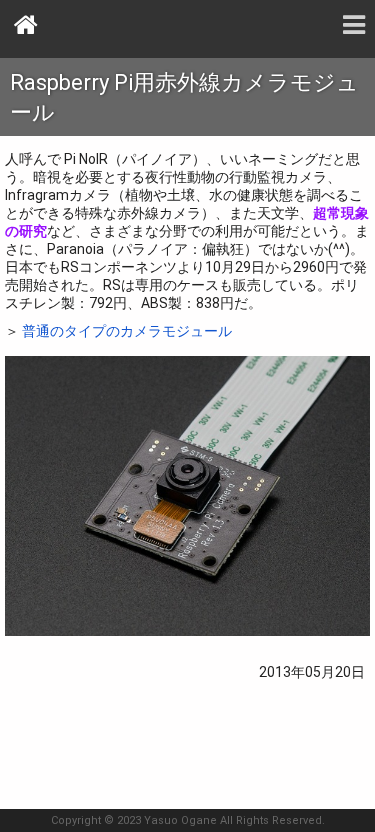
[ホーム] (27, 24)
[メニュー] (354, 24)
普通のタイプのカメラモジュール (127, 331)
